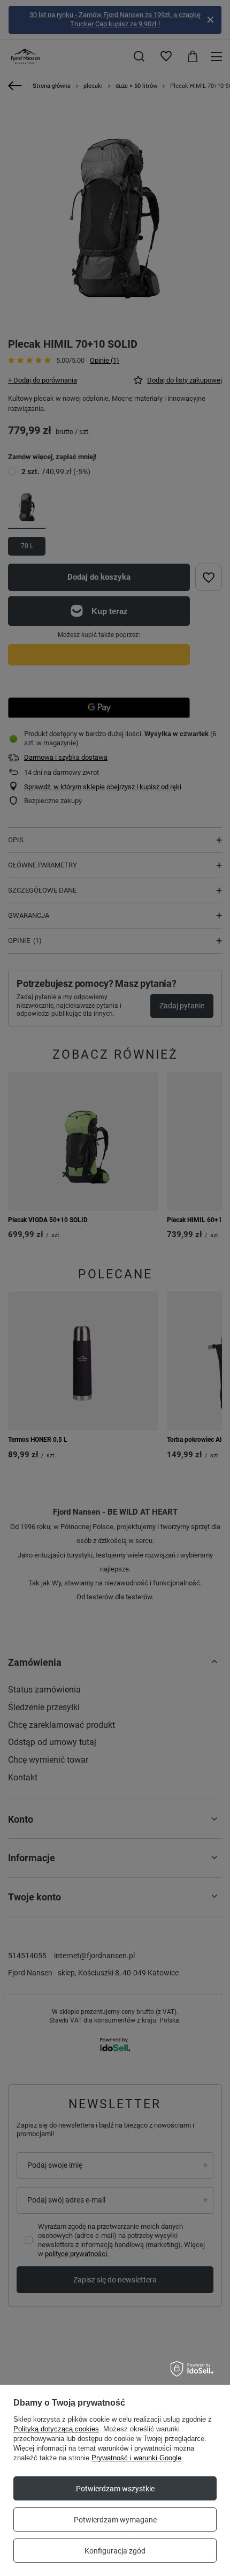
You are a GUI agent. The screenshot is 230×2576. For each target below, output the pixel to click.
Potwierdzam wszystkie (115, 2489)
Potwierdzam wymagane (115, 2520)
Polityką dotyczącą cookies (56, 2429)
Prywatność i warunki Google (136, 2458)
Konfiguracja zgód (115, 2551)
